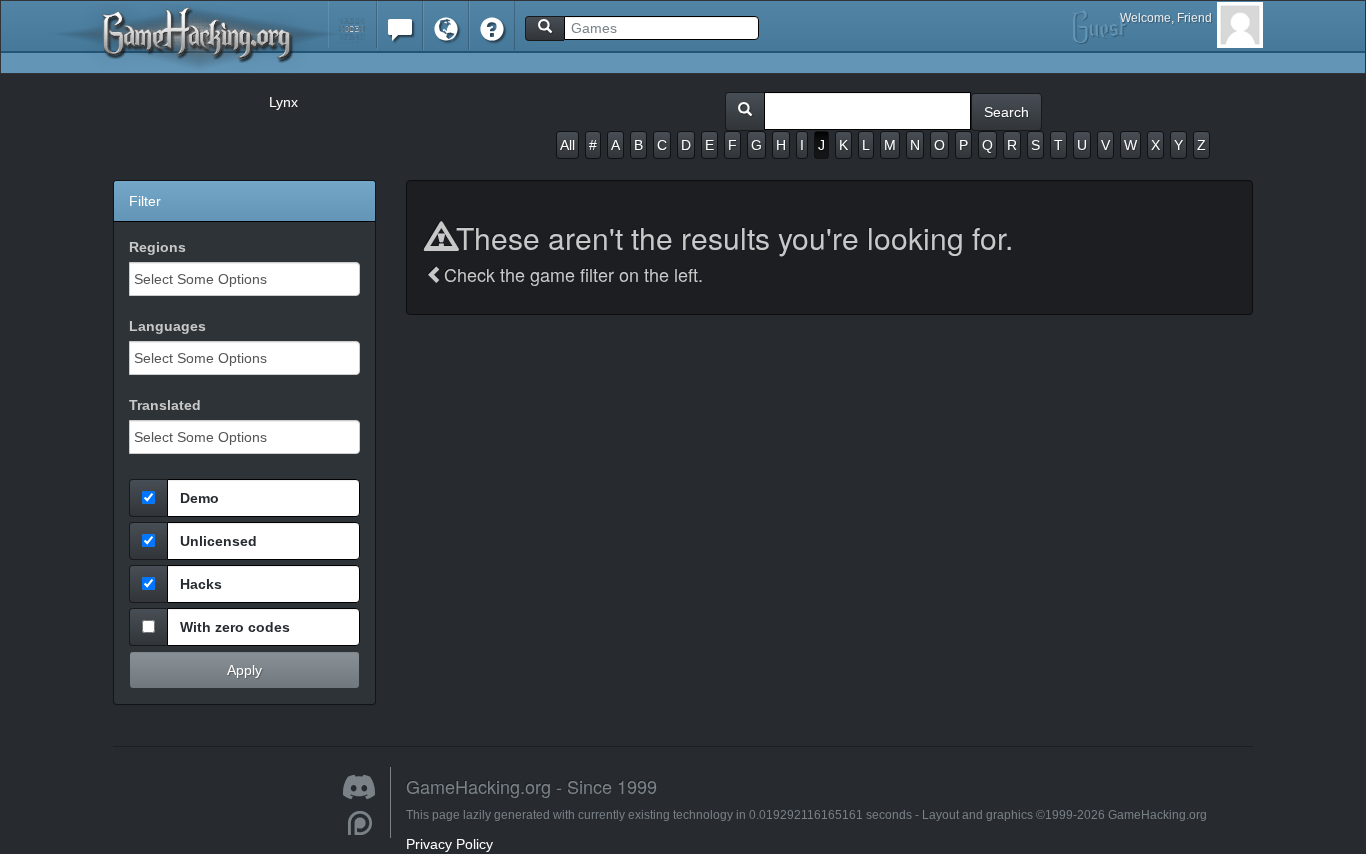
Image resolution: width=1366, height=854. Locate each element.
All (567, 145)
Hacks (201, 584)
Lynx (283, 102)
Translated (165, 405)
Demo (199, 498)
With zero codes (235, 627)
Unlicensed (218, 541)
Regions (157, 247)
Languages (167, 326)
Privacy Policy (449, 844)
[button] (352, 24)
